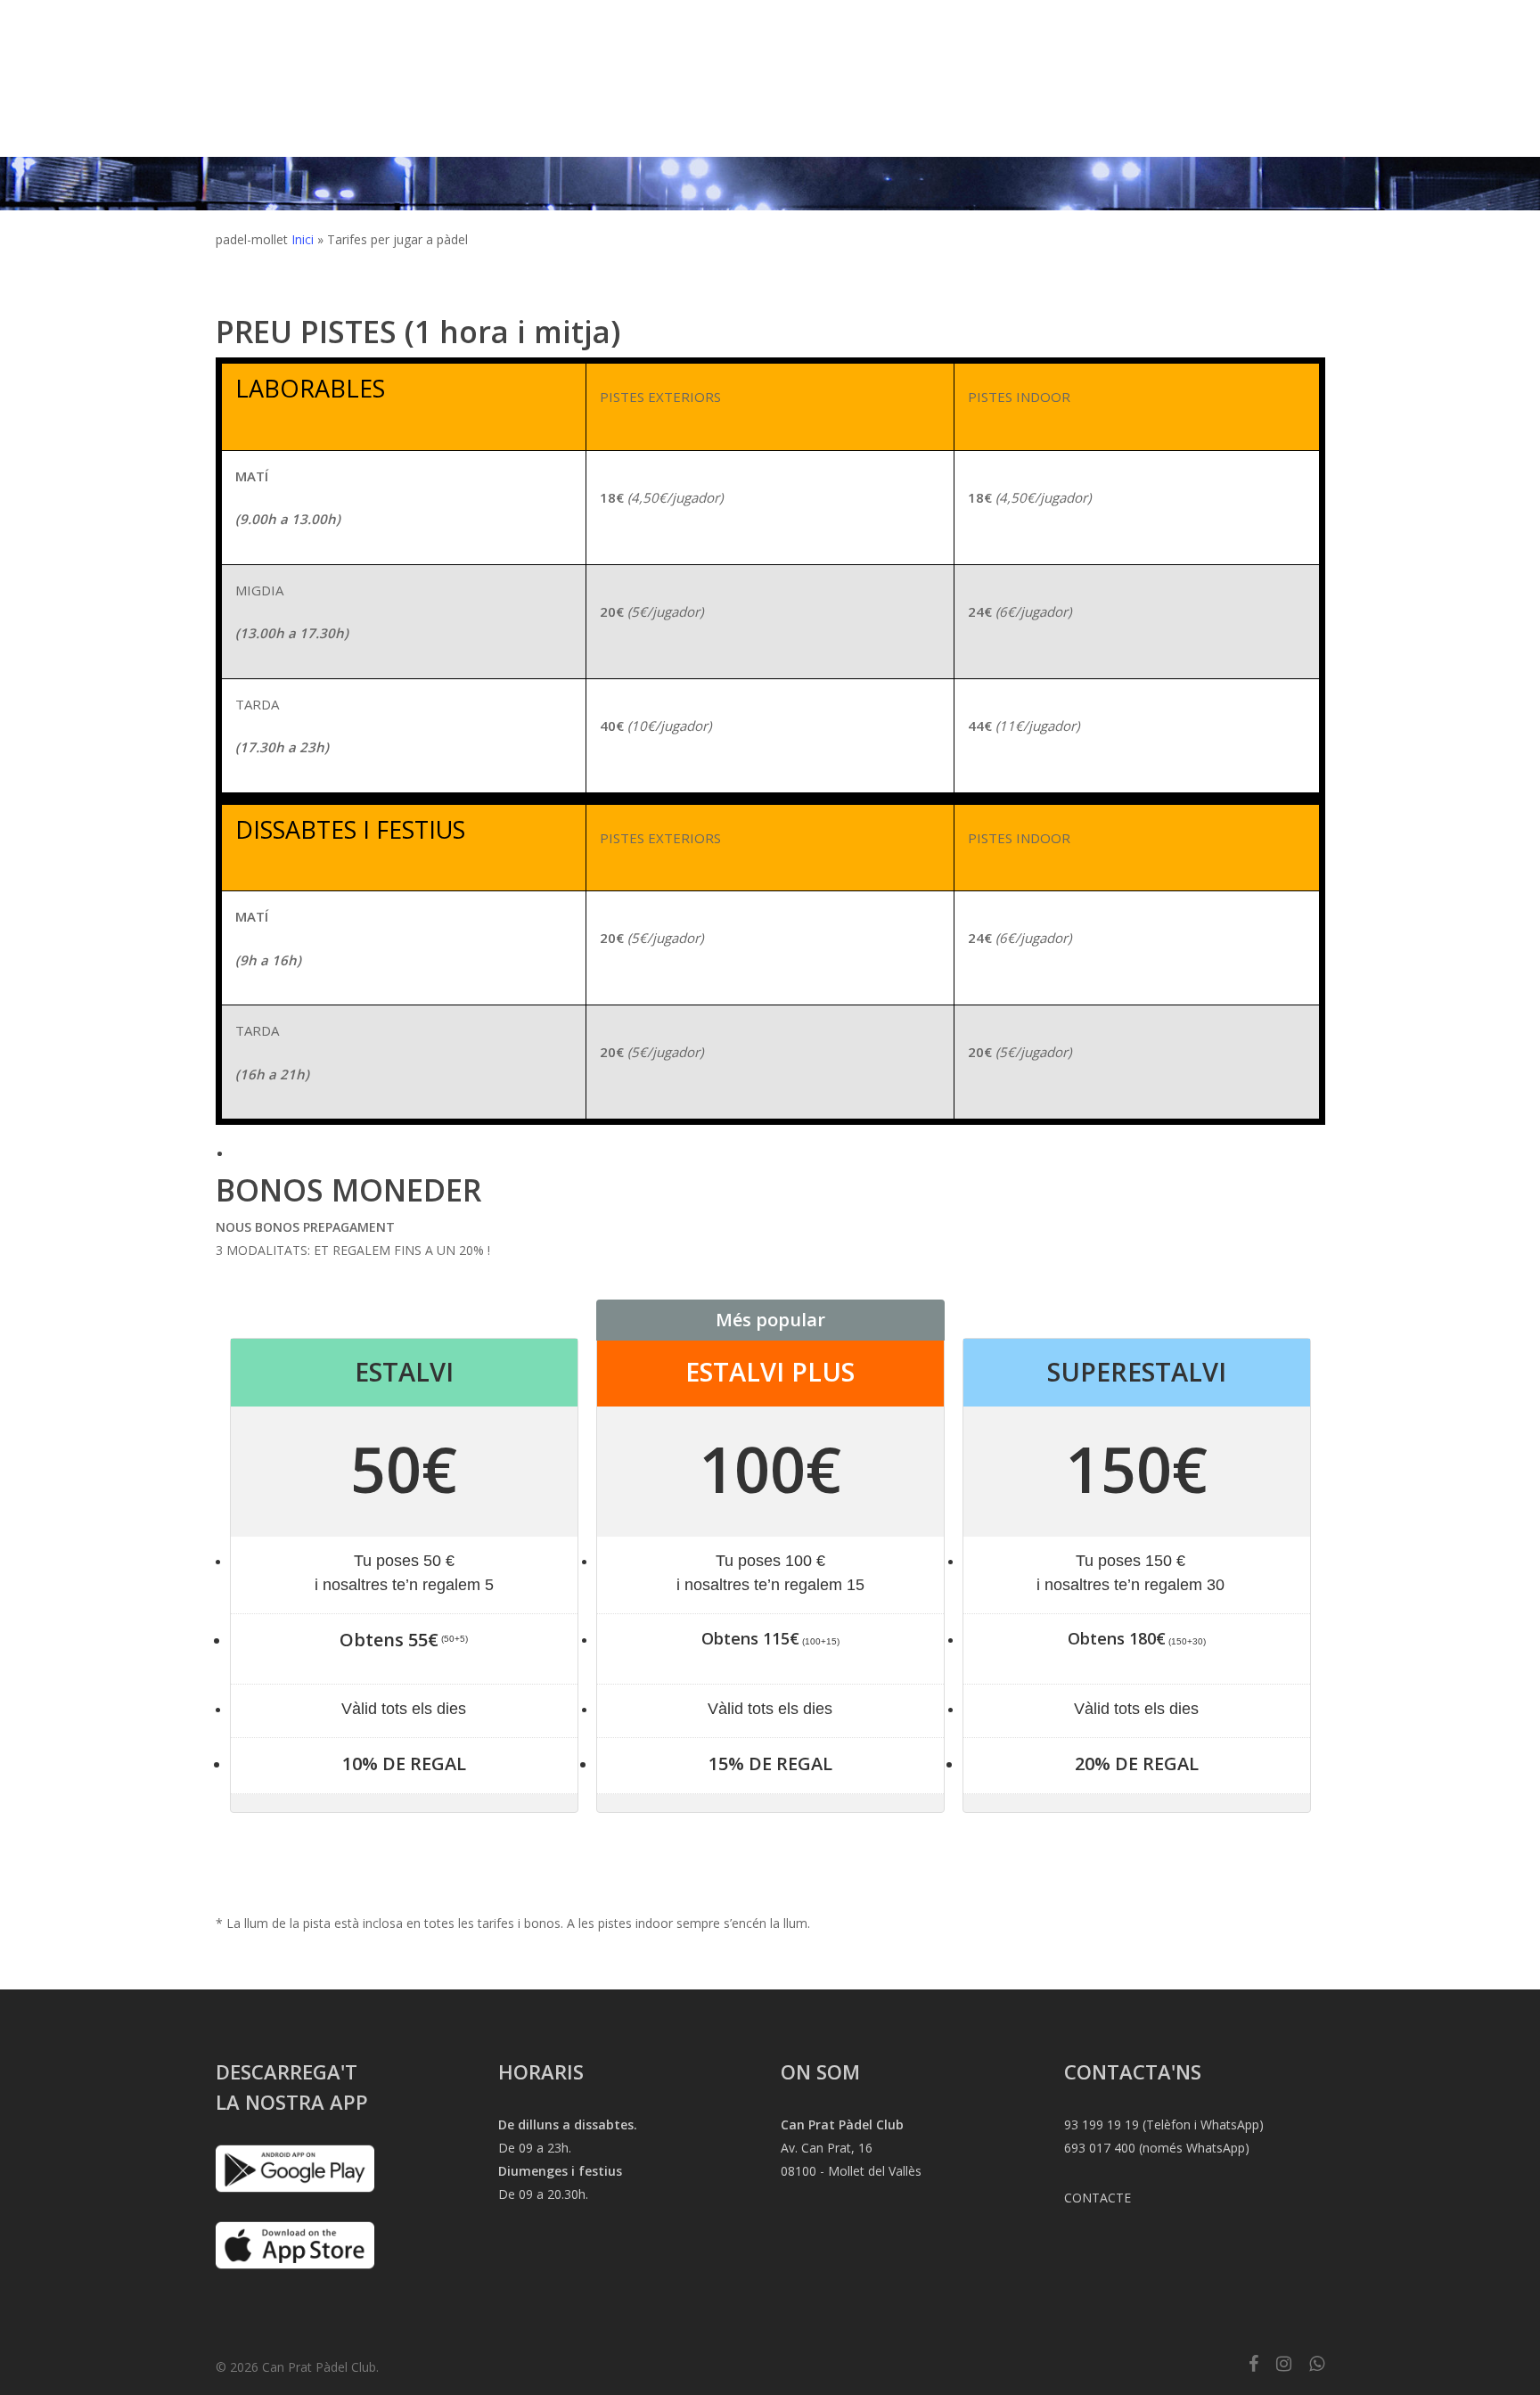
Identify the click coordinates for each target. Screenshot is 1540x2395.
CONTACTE (1098, 2198)
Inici (303, 239)
